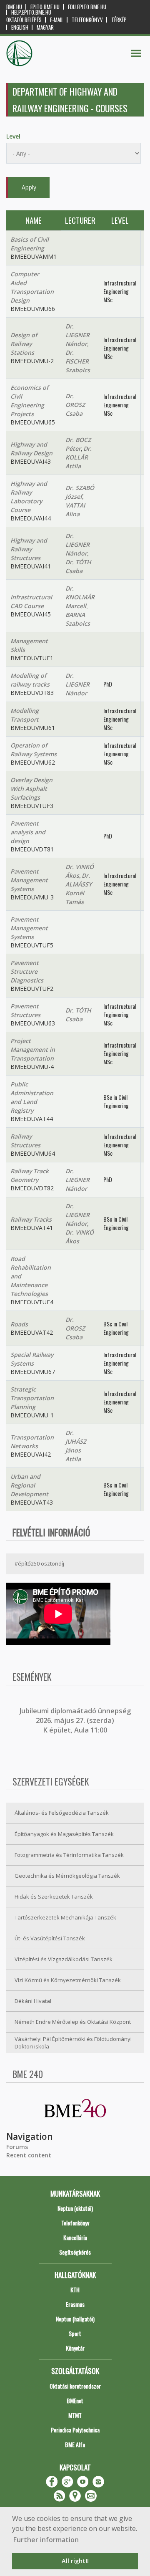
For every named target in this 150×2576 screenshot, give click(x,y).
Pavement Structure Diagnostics (27, 971)
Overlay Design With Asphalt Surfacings (31, 789)
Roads (19, 1324)
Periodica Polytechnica (75, 2430)
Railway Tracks (31, 1219)
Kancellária (75, 2237)
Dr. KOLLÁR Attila (79, 457)
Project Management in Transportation (33, 1049)
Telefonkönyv (87, 20)
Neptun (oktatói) (75, 2208)
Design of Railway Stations (24, 344)
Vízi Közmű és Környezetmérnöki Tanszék (68, 1980)
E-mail (57, 20)
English (20, 27)
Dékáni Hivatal (33, 2001)
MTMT (75, 2415)
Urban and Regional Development (29, 1485)
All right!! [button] (75, 2561)
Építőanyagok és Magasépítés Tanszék (64, 1834)
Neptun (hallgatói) (75, 2319)
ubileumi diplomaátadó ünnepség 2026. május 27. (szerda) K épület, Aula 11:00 (76, 1721)
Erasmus (75, 2304)
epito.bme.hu (45, 7)
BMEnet (75, 2400)
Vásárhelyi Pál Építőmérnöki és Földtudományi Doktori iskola (73, 2043)
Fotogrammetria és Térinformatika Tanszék (69, 1855)
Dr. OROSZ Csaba (75, 405)
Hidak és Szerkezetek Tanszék (54, 1897)
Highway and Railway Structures (29, 549)
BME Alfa (75, 2444)
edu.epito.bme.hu (87, 7)
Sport (75, 2333)
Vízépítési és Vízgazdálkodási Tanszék (64, 1959)
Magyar (45, 27)
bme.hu (14, 7)
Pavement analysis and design (28, 832)
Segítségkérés (75, 2252)
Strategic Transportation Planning (32, 1398)
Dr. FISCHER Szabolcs (78, 361)
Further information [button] (46, 2540)
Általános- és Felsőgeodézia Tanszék (62, 1813)
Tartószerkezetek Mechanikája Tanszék (65, 1917)
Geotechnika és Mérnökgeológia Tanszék (67, 1876)
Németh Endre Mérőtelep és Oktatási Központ (73, 2022)
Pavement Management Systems (29, 880)
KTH (75, 2289)
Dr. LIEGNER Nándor (77, 335)
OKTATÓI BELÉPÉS (24, 20)
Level (13, 136)
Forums (17, 2147)
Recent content (29, 2155)
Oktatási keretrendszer (75, 2386)
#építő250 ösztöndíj (39, 1563)
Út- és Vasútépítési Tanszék (50, 1938)
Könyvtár (75, 2348)
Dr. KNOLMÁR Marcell (80, 597)
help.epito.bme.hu (31, 12)
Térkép (119, 20)
